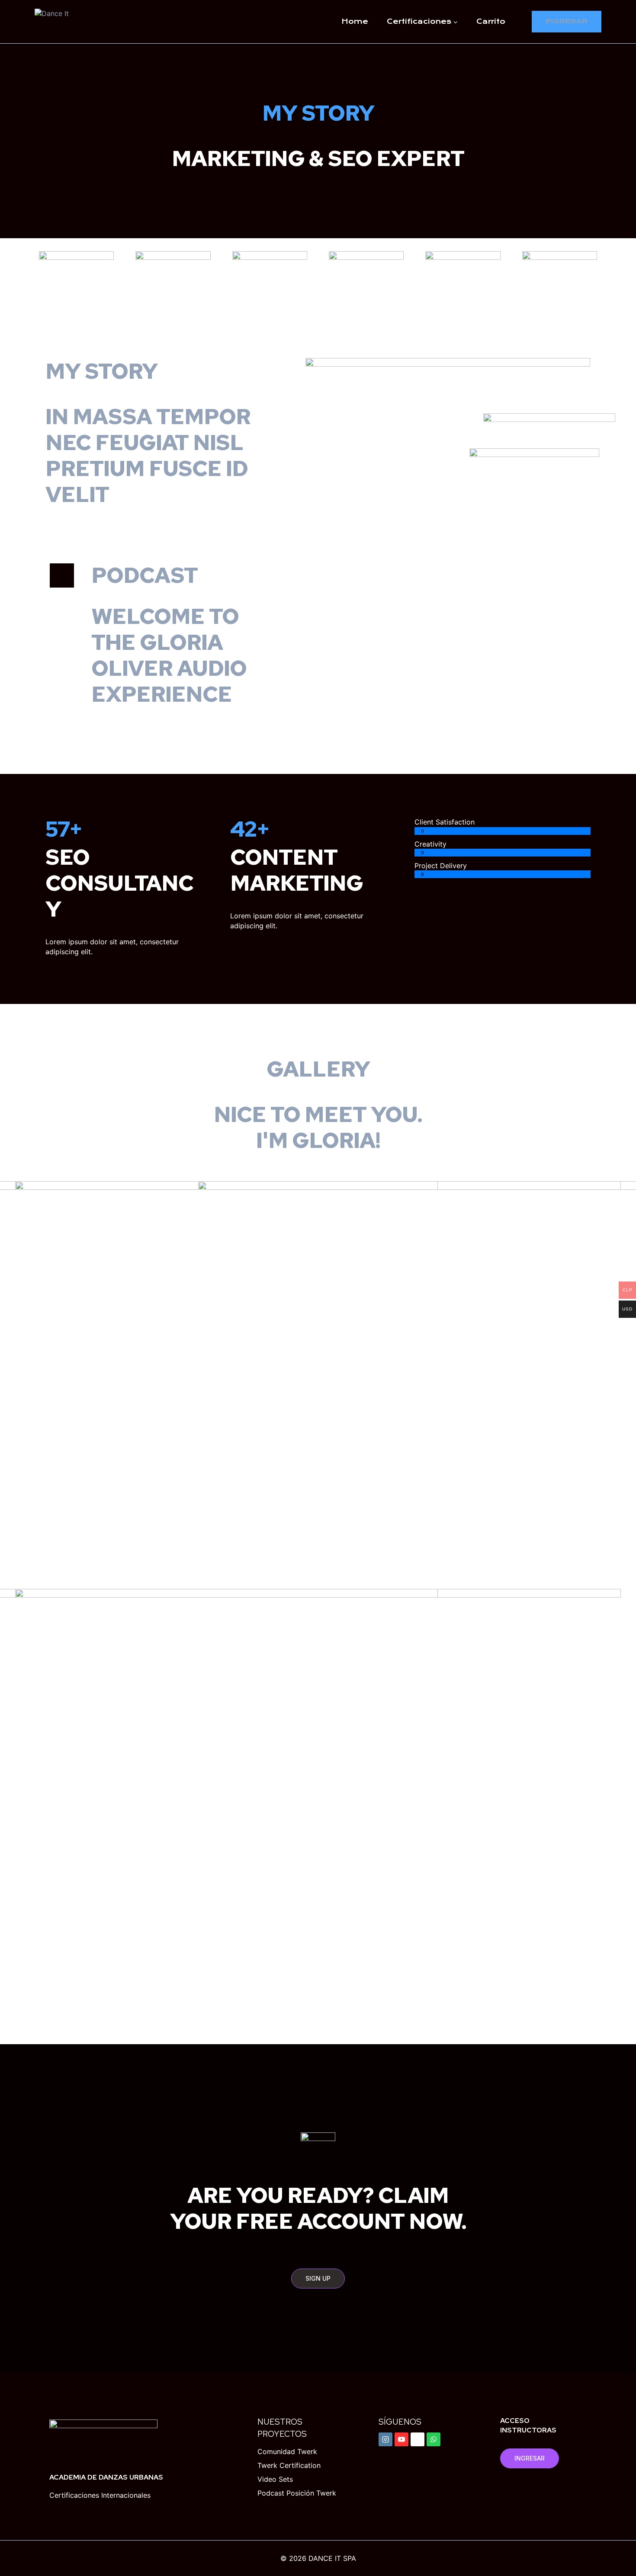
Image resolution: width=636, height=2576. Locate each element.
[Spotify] (418, 2439)
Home (355, 21)
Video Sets (275, 2479)
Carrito (491, 21)
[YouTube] (402, 2439)
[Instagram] (385, 2439)
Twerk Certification (289, 2465)
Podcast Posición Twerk (297, 2493)
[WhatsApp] (434, 2439)
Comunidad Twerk (287, 2451)
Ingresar (567, 21)
